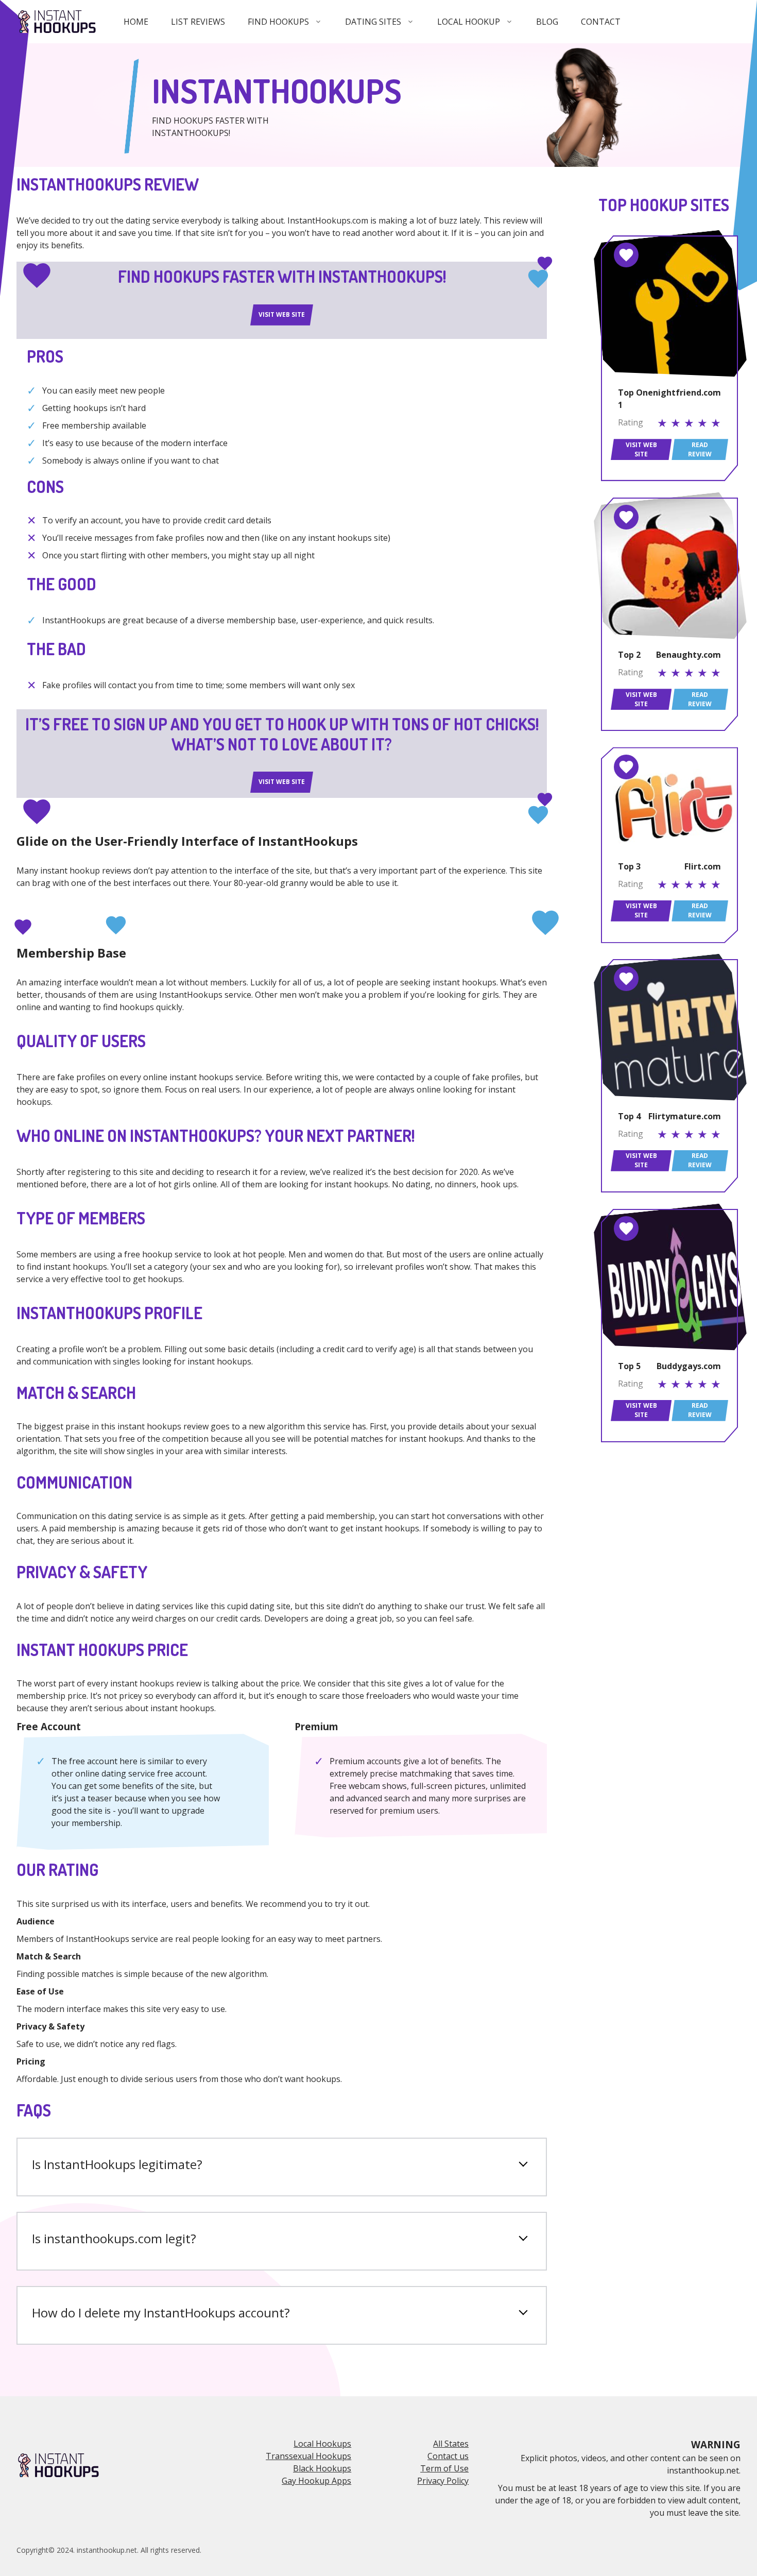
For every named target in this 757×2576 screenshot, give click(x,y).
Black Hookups (322, 2468)
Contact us (448, 2456)
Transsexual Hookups (308, 2456)
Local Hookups (322, 2444)
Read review (700, 449)
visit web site (282, 314)
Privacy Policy (443, 2481)
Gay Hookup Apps (316, 2481)
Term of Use (444, 2468)
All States (451, 2444)
